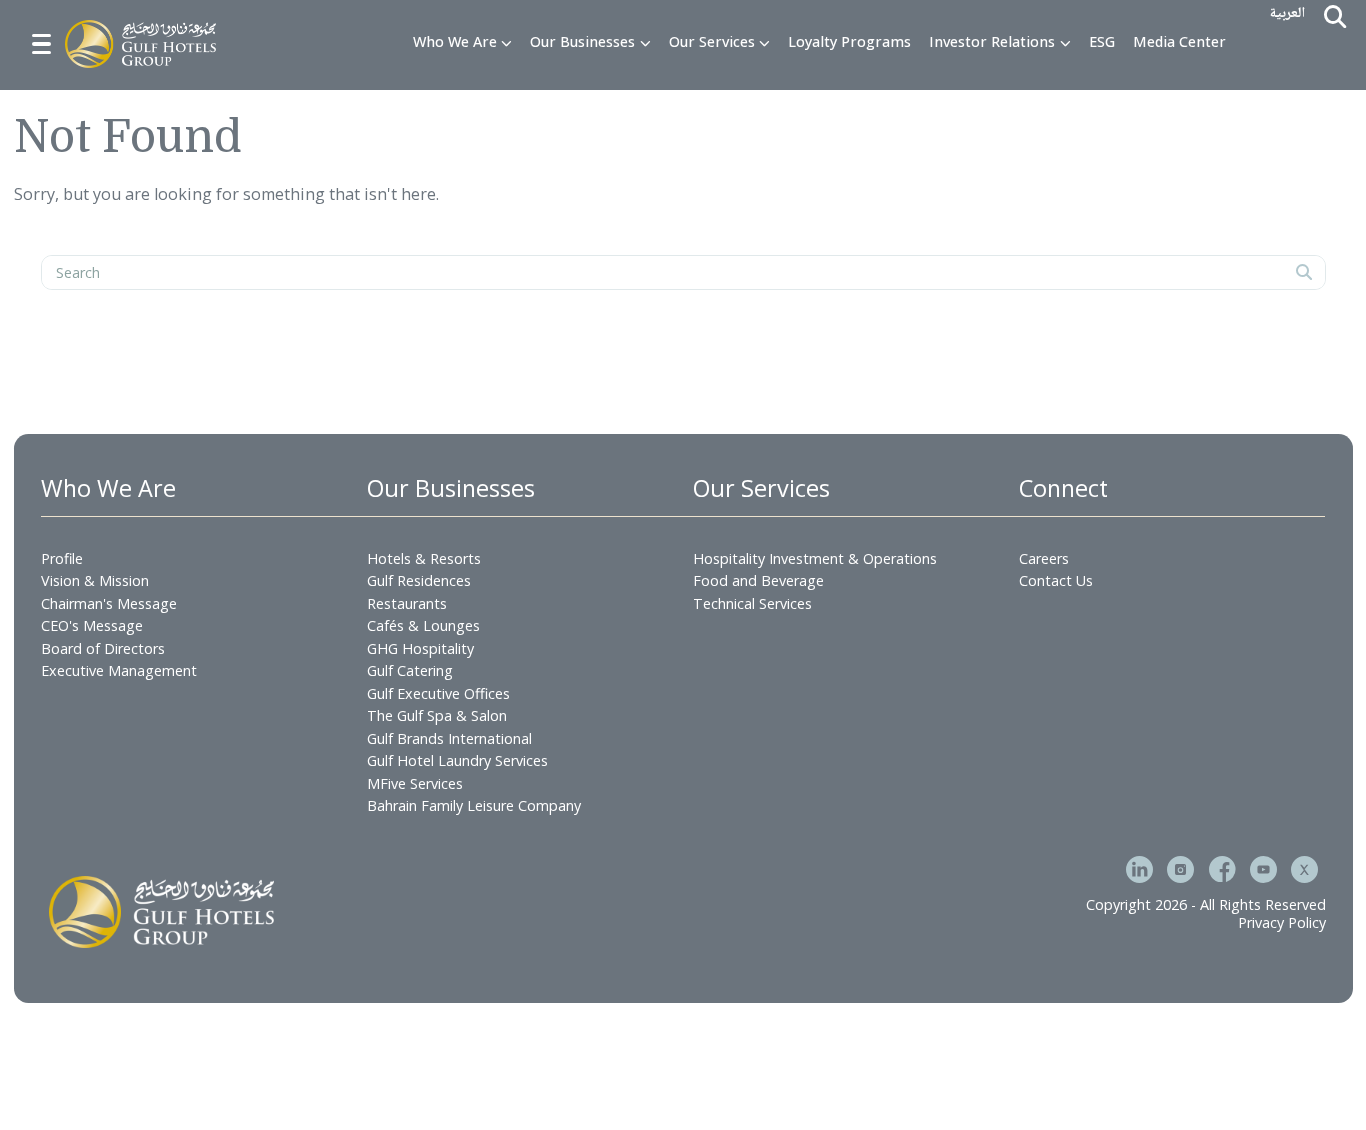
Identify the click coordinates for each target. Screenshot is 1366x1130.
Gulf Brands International (449, 738)
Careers (1044, 558)
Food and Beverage (758, 580)
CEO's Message (92, 625)
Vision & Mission (95, 580)
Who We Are (455, 42)
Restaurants (407, 603)
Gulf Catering (410, 670)
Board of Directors (103, 648)
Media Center (1179, 42)
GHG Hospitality (420, 648)
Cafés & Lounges (423, 625)
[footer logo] (161, 912)
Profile (62, 558)
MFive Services (415, 783)
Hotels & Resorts (424, 558)
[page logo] (140, 44)
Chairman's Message (109, 603)
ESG (1102, 42)
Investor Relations (992, 42)
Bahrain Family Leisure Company (474, 805)
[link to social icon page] (1139, 871)
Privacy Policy (1282, 922)
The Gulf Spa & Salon (437, 715)
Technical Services (752, 603)
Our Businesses (582, 42)
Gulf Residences (419, 580)
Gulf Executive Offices (438, 693)
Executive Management (119, 670)
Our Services (712, 42)
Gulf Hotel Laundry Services (457, 760)
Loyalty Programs (849, 42)
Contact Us (1056, 580)
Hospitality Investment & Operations (815, 558)
